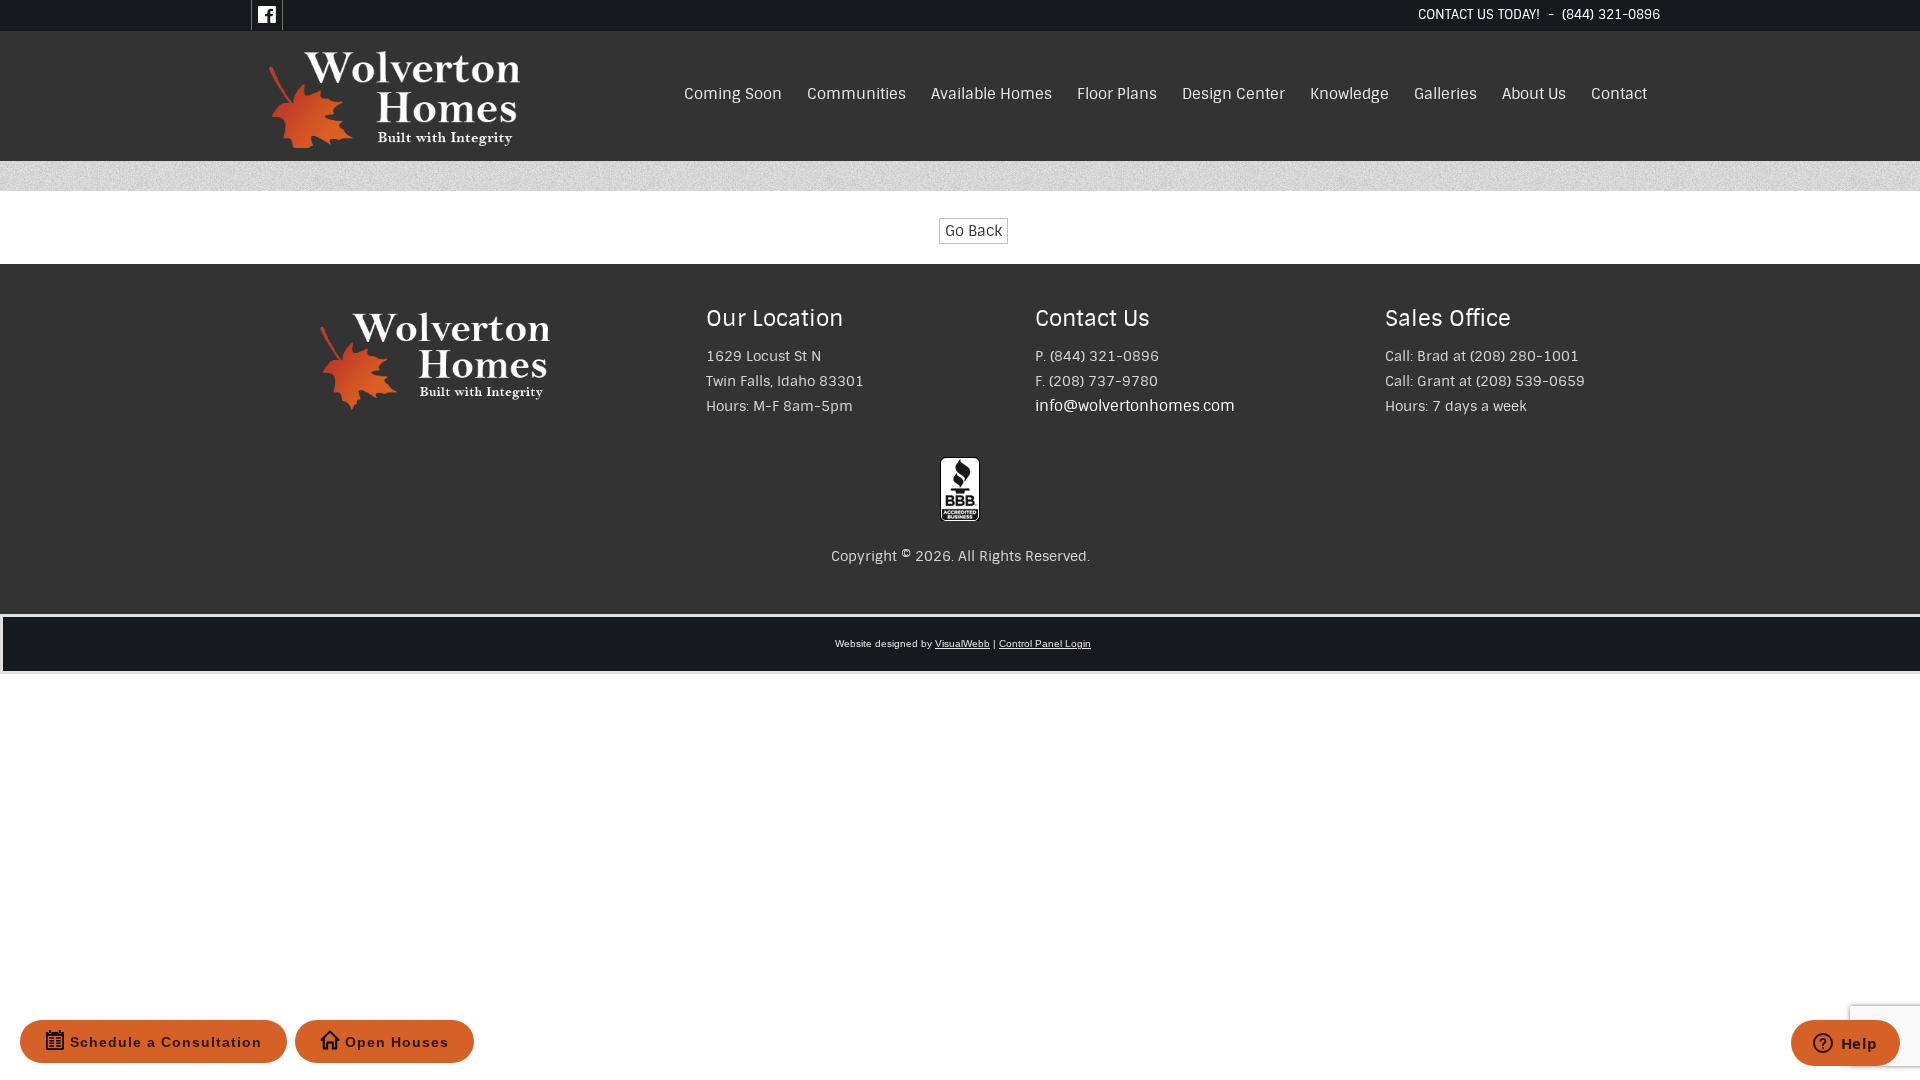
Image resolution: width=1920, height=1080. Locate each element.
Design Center (1233, 94)
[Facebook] (267, 15)
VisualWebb (962, 643)
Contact (1619, 94)
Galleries (1445, 94)
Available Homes (991, 94)
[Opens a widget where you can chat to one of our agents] (1845, 1045)
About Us (1534, 94)
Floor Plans (1117, 94)
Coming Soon (733, 94)
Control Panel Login (1045, 643)
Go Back (973, 231)
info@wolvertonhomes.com (1135, 406)
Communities (856, 94)
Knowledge (1349, 94)
